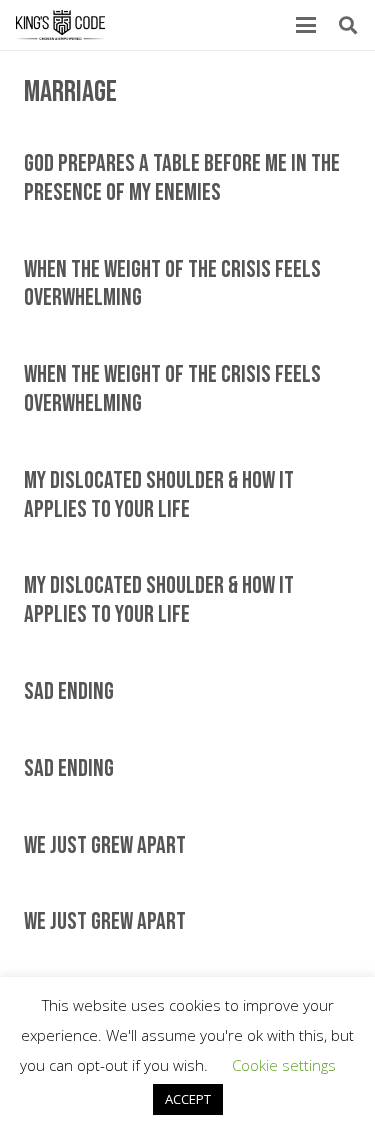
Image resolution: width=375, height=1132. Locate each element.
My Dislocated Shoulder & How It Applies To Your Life (159, 495)
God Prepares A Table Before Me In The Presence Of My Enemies (182, 178)
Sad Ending (69, 691)
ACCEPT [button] (188, 1099)
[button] (306, 25)
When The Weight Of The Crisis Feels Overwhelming (172, 284)
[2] (60, 25)
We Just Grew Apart (105, 845)
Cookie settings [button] (284, 1065)
